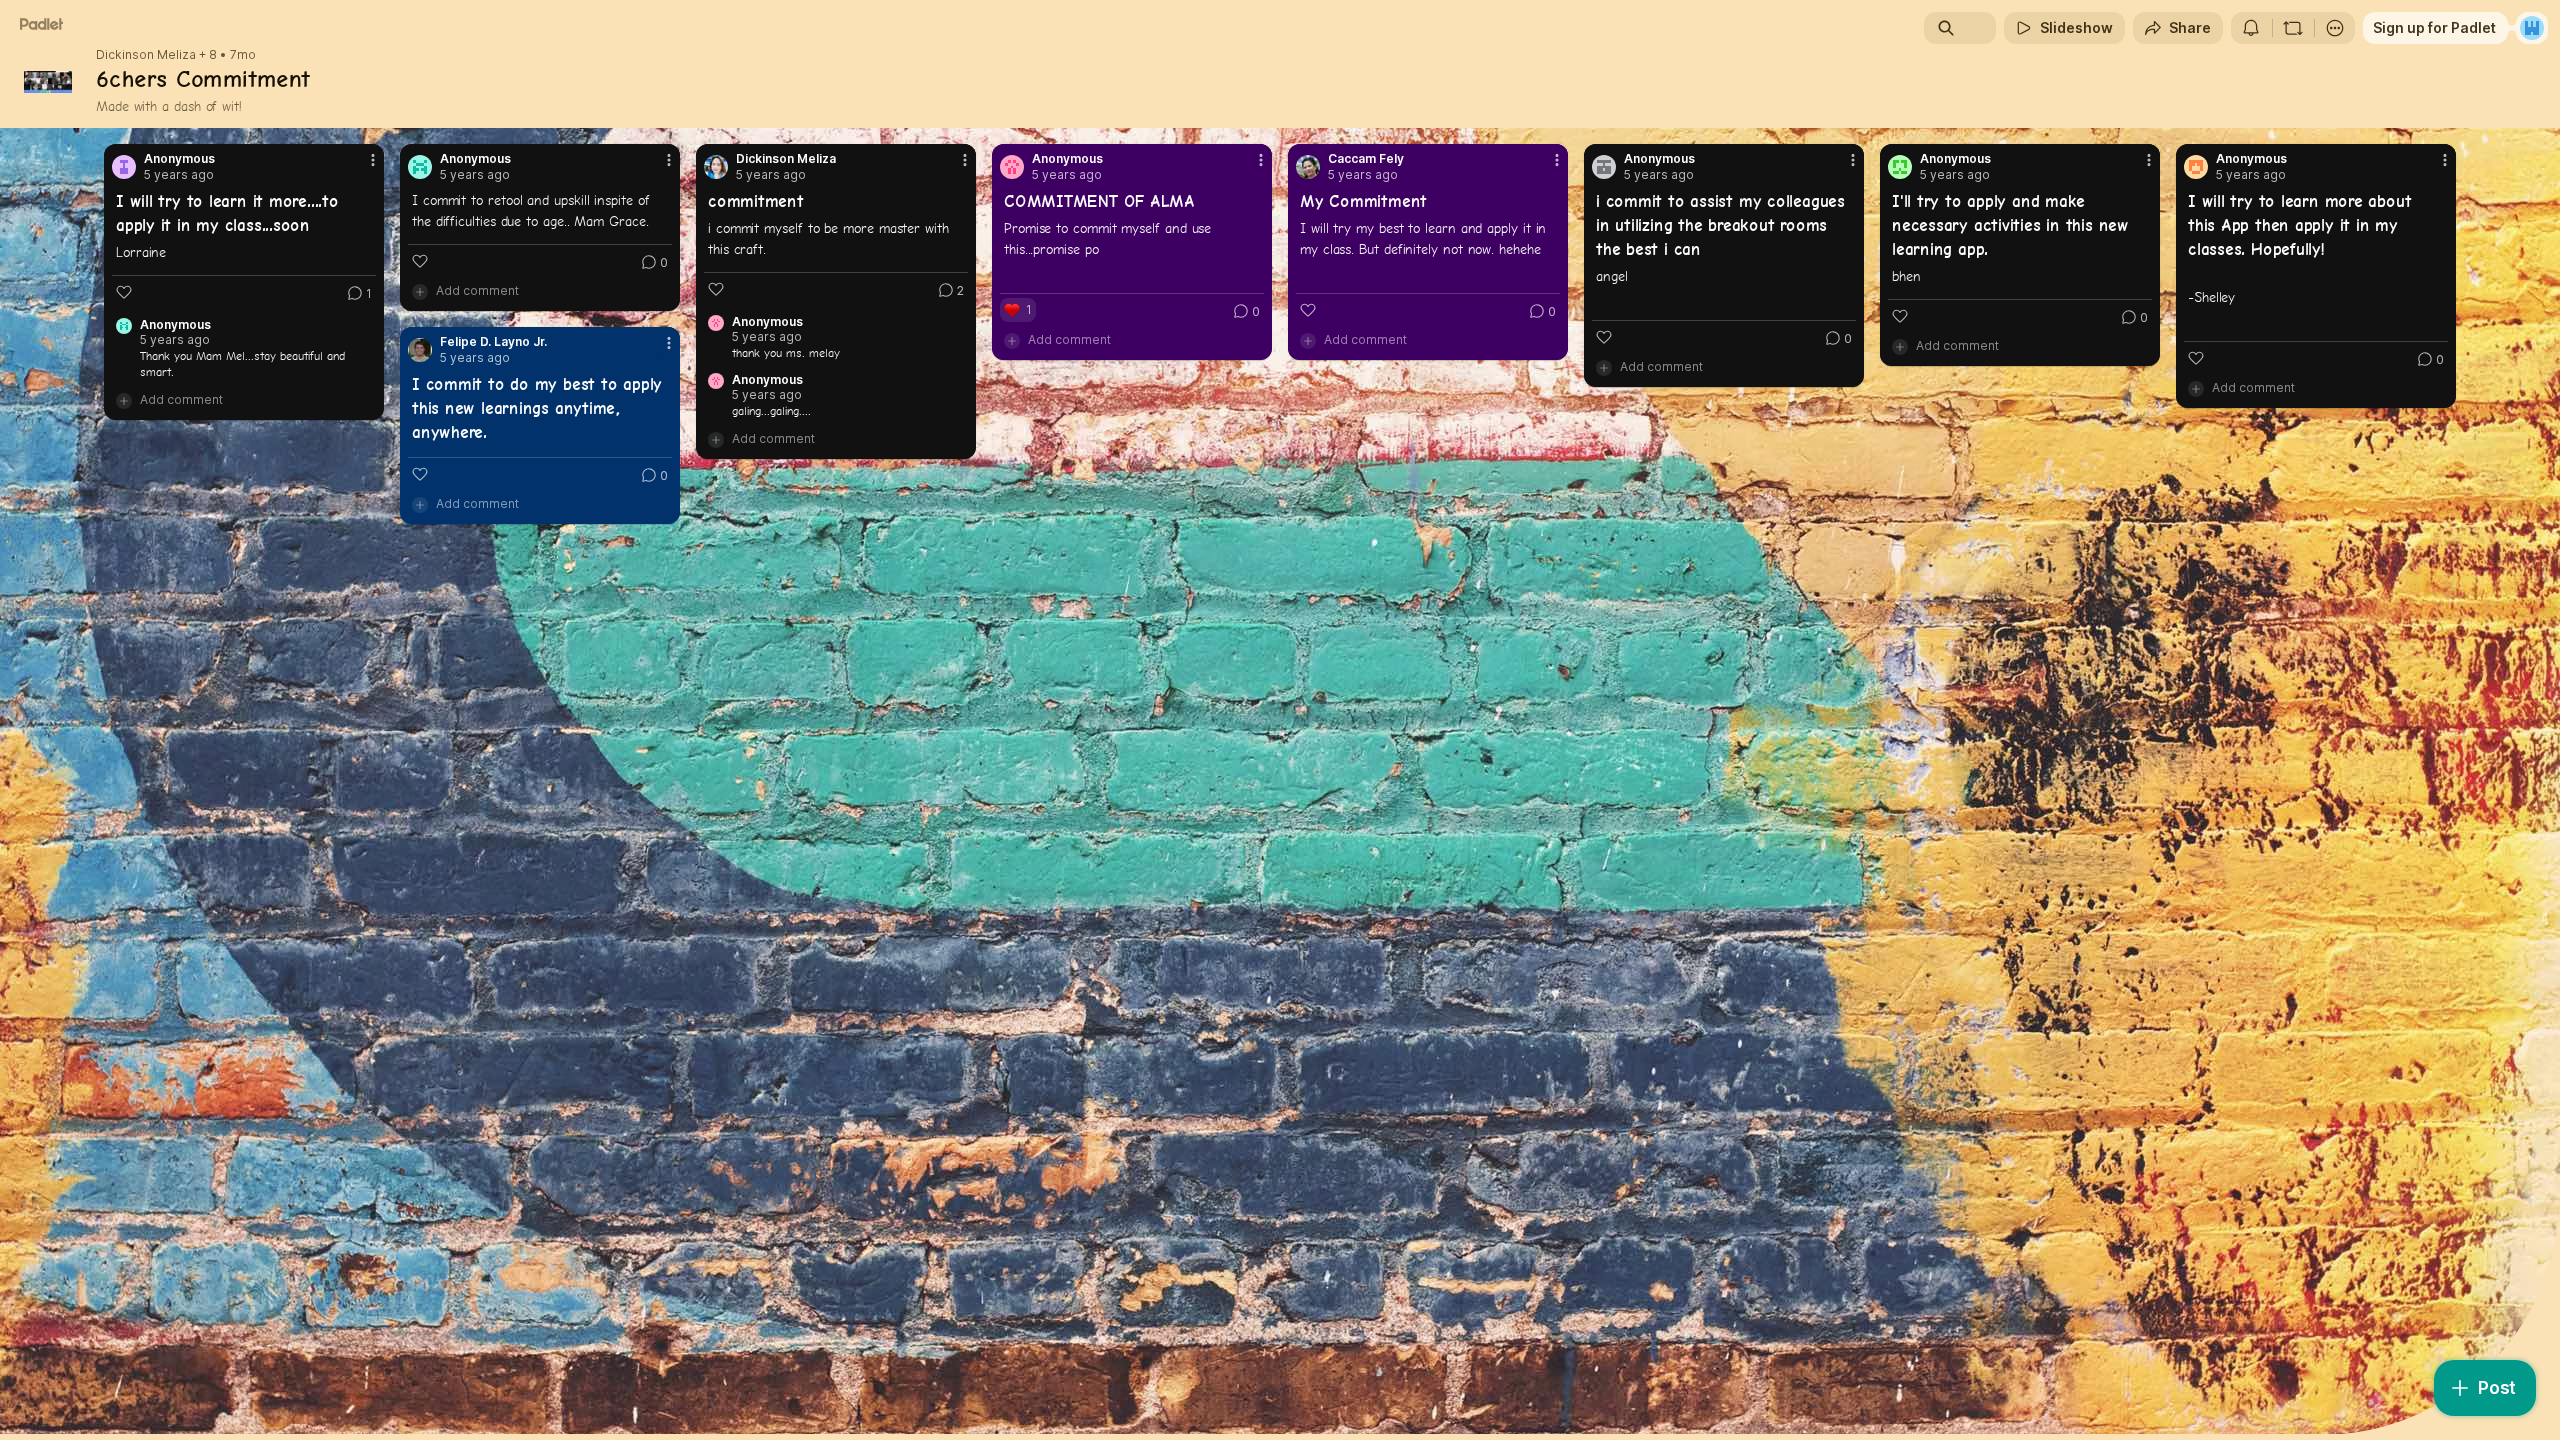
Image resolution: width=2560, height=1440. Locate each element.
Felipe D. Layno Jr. (493, 342)
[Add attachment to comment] (124, 400)
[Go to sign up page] (2532, 28)
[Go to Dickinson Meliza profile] (716, 167)
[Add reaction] (124, 292)
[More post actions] (373, 160)
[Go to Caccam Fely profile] (1308, 167)
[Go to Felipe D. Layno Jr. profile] (420, 350)
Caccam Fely (1366, 159)
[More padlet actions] (2335, 28)
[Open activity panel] (2251, 28)
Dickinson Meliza (146, 55)
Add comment (181, 399)
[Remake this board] (2293, 28)
